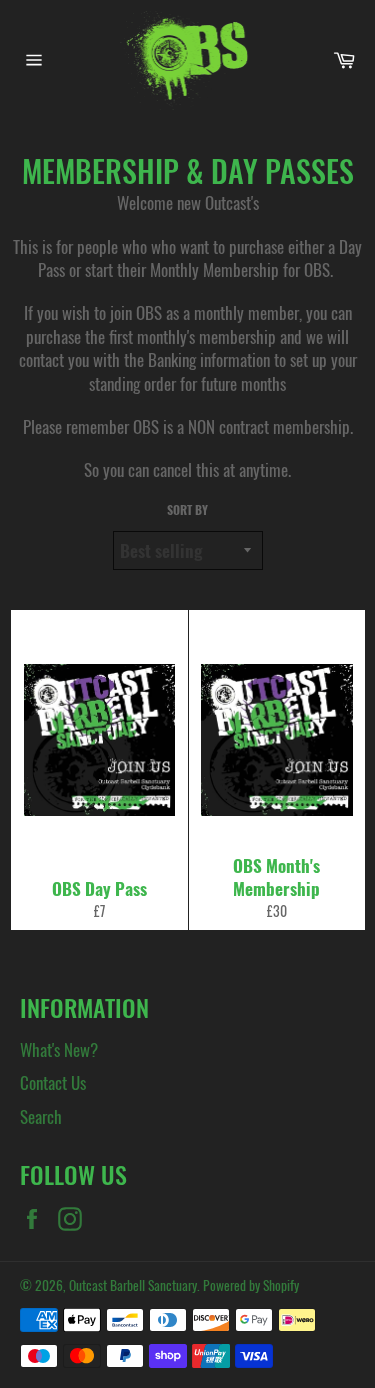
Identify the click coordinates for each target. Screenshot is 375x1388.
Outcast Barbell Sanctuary (133, 1285)
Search (41, 1116)
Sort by (187, 510)
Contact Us (53, 1082)
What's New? (59, 1049)
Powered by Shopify (251, 1285)
